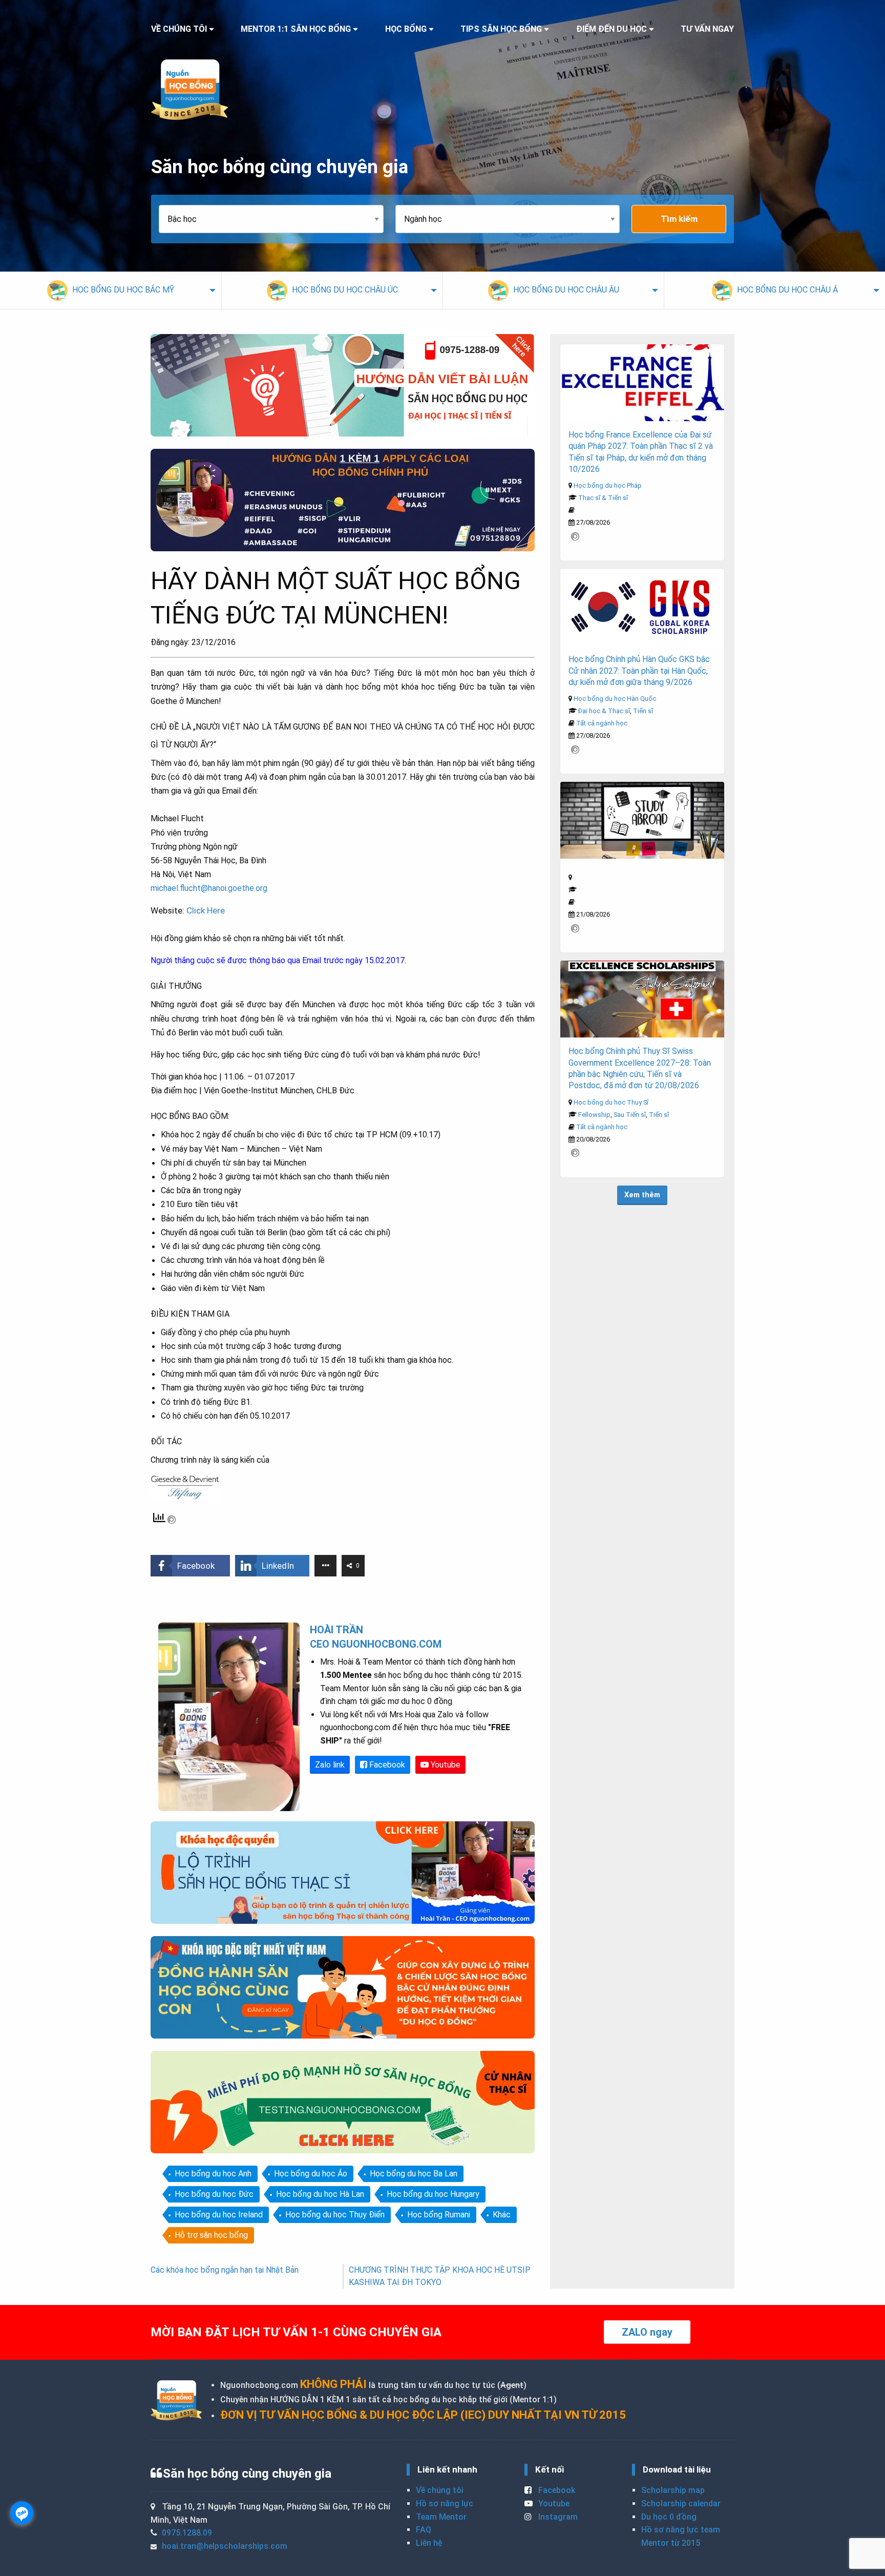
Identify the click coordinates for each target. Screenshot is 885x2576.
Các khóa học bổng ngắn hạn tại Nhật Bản (225, 2270)
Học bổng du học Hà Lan (320, 2194)
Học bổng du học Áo (311, 2174)
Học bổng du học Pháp (608, 485)
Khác (502, 2215)
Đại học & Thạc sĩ (604, 711)
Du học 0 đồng (669, 2517)
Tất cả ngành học (602, 723)
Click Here (206, 910)
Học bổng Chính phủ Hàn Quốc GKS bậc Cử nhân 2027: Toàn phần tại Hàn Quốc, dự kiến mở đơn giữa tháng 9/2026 (639, 671)
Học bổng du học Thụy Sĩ (611, 1102)
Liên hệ (429, 2543)
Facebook (386, 1765)
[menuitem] (111, 290)
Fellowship (594, 1115)
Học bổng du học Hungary (433, 2194)
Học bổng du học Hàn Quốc (615, 699)
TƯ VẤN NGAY (707, 29)
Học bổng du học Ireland (219, 2215)
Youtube (445, 1765)
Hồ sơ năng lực (445, 2504)
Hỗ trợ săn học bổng (211, 2235)
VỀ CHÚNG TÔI (179, 29)
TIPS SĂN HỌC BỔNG (501, 29)
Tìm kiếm (679, 219)
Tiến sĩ (643, 711)
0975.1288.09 (187, 2533)
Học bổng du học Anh (213, 2174)
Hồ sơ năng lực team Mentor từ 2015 (681, 2536)
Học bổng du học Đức (214, 2194)
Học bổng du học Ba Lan (414, 2174)
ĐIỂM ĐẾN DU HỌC (612, 29)
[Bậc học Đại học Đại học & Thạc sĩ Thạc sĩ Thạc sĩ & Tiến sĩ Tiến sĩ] (277, 219)
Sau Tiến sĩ (630, 1115)
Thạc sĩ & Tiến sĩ (603, 498)
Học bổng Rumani (439, 2215)
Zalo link (330, 1765)
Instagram (557, 2517)
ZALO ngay (647, 2332)
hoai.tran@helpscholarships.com (225, 2546)
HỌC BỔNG (406, 29)
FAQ (424, 2530)
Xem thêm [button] (642, 1195)
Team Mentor (441, 2517)
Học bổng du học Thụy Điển (335, 2215)
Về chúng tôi (440, 2490)
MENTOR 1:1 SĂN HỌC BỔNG (296, 29)
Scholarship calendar (681, 2504)
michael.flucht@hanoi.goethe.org (209, 888)
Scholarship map (673, 2490)
